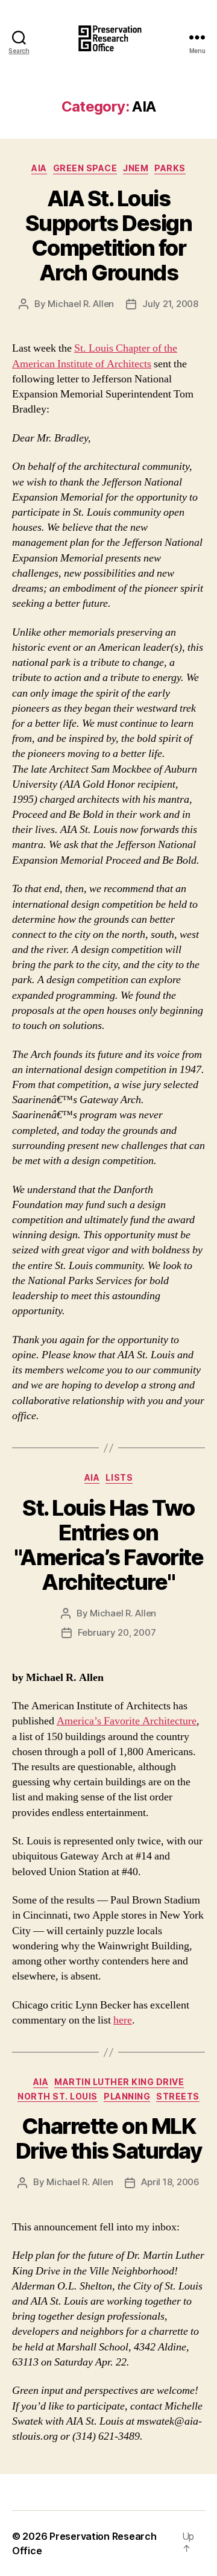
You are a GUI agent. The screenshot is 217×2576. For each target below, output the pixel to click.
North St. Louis (58, 2096)
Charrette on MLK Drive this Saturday (109, 2138)
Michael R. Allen (81, 304)
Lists (119, 1477)
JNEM (136, 168)
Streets (178, 2096)
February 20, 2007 (117, 1632)
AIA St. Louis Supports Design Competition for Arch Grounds (109, 236)
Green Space (85, 168)
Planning (127, 2096)
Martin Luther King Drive (119, 2082)
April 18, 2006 (170, 2182)
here (123, 2020)
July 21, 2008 (170, 304)
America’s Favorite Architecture (127, 1721)
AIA (39, 168)
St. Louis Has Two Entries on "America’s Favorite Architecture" (109, 1545)
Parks (170, 168)
